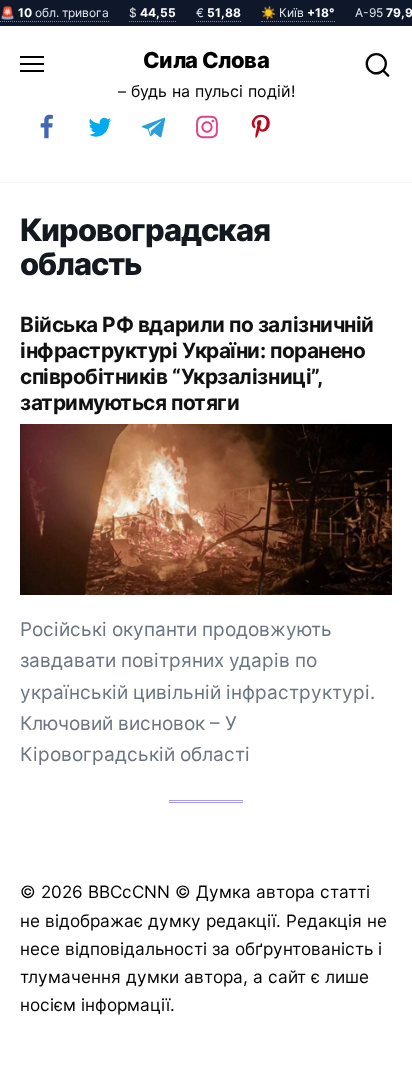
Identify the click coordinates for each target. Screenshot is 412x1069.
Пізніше (351, 1046)
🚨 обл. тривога (54, 12)
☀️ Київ (298, 12)
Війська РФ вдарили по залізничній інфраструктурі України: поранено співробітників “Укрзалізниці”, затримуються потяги (197, 363)
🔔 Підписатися (168, 1045)
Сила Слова (206, 60)
